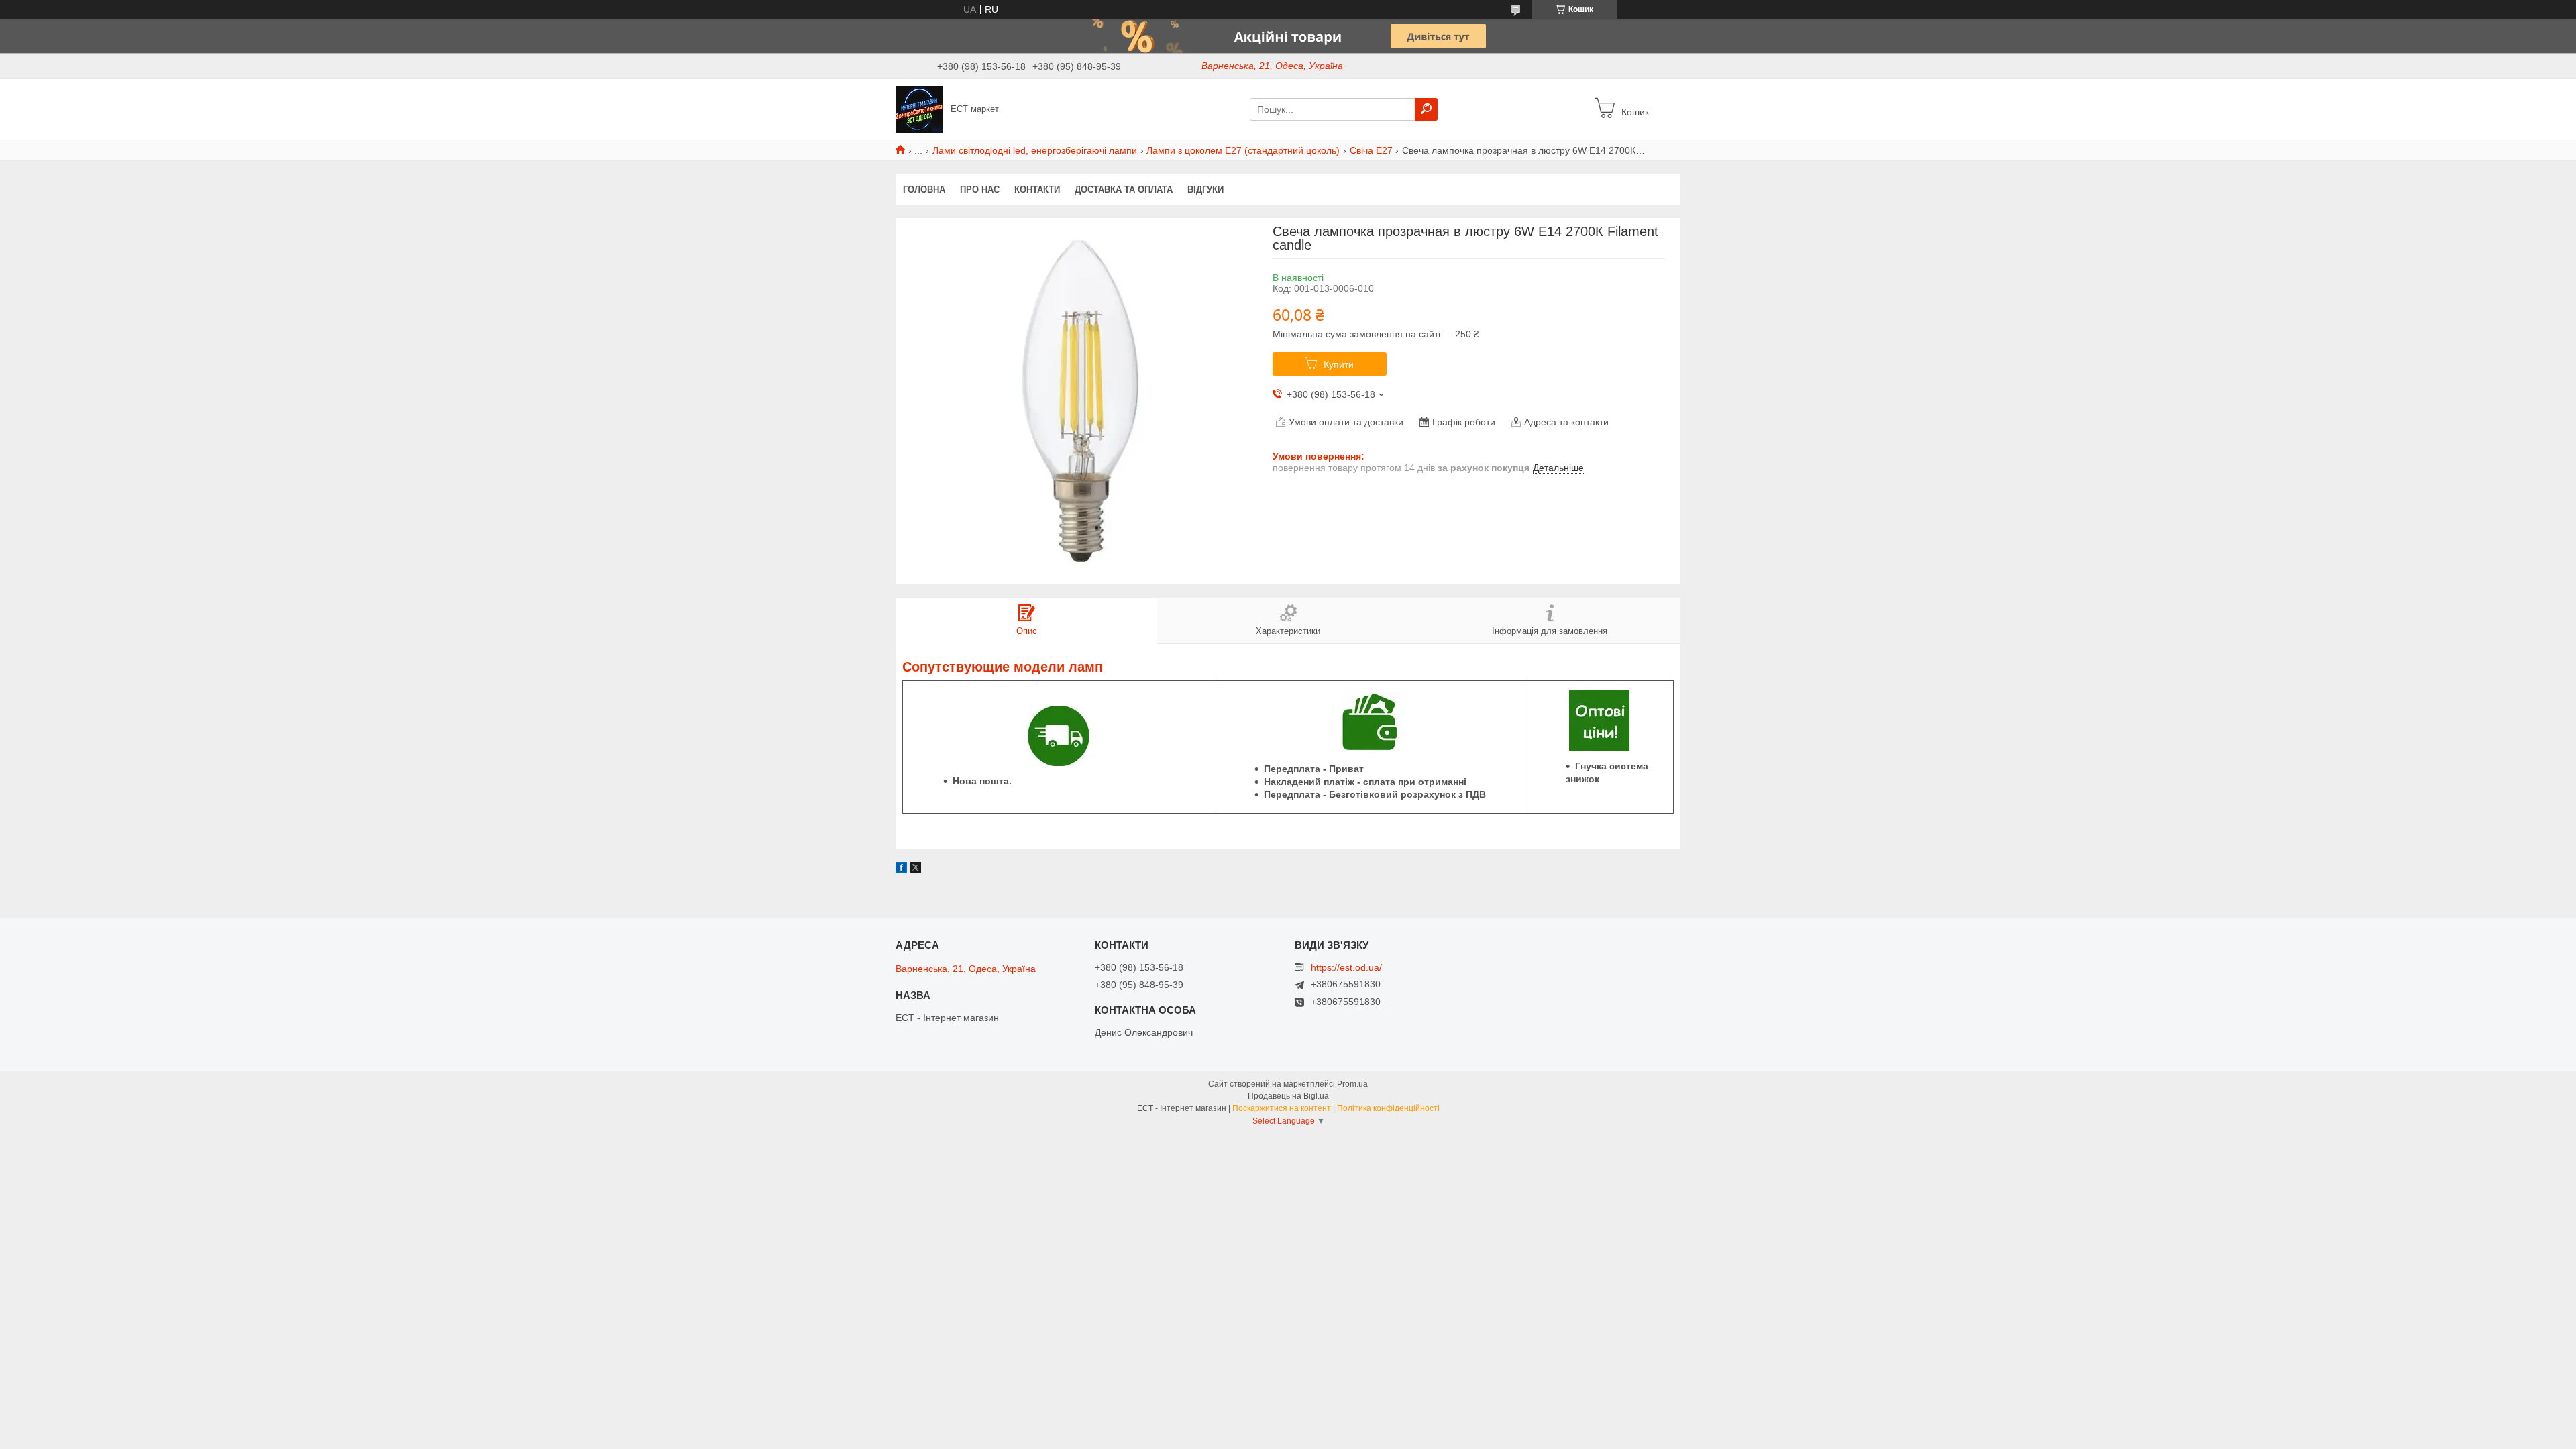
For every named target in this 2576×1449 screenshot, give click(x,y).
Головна (924, 190)
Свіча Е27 (1371, 150)
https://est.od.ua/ (1346, 967)
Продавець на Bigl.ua (1288, 1096)
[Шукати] (1426, 109)
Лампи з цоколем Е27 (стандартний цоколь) (1243, 150)
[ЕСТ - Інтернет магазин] (919, 109)
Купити (1339, 364)
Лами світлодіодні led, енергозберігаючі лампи (1035, 150)
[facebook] (901, 869)
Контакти (1037, 190)
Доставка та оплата (1124, 190)
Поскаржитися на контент (1282, 1108)
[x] (916, 869)
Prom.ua (1352, 1084)
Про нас (980, 190)
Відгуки (1205, 190)
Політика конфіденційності (1388, 1108)
